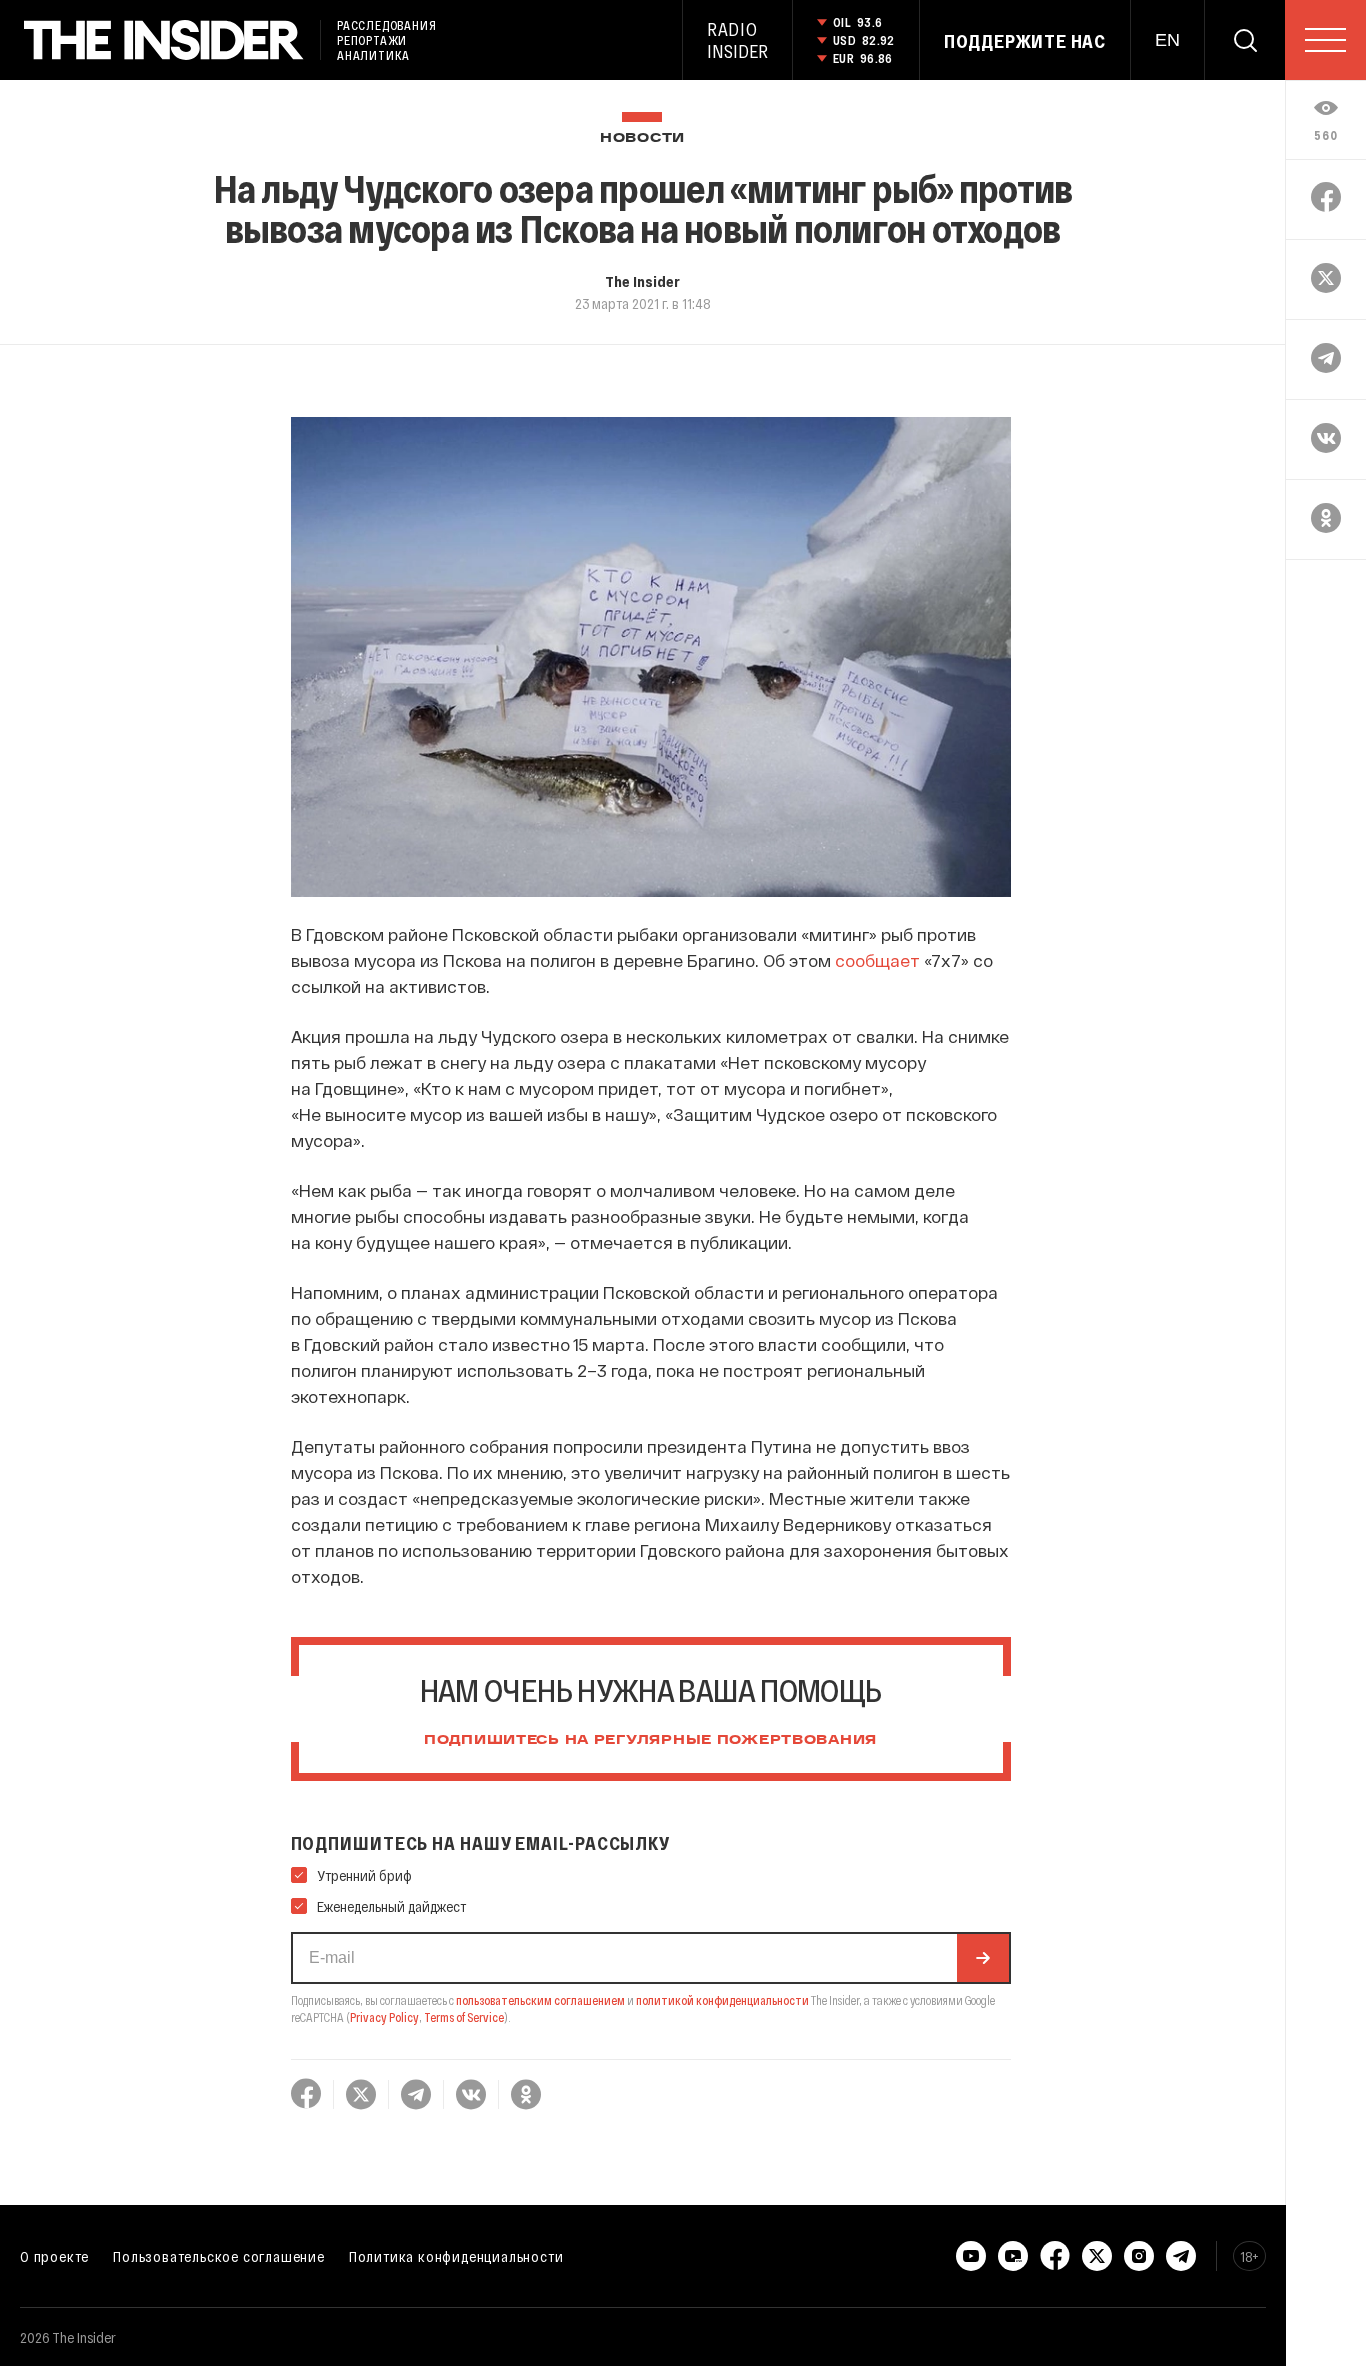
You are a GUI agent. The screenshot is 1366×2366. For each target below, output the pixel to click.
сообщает (877, 960)
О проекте (54, 2256)
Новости (642, 138)
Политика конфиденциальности (456, 2256)
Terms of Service (464, 2017)
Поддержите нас (1025, 41)
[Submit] (983, 1958)
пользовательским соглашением (540, 2000)
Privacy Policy (384, 2017)
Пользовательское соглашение (219, 2256)
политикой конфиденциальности (722, 2000)
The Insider (642, 281)
